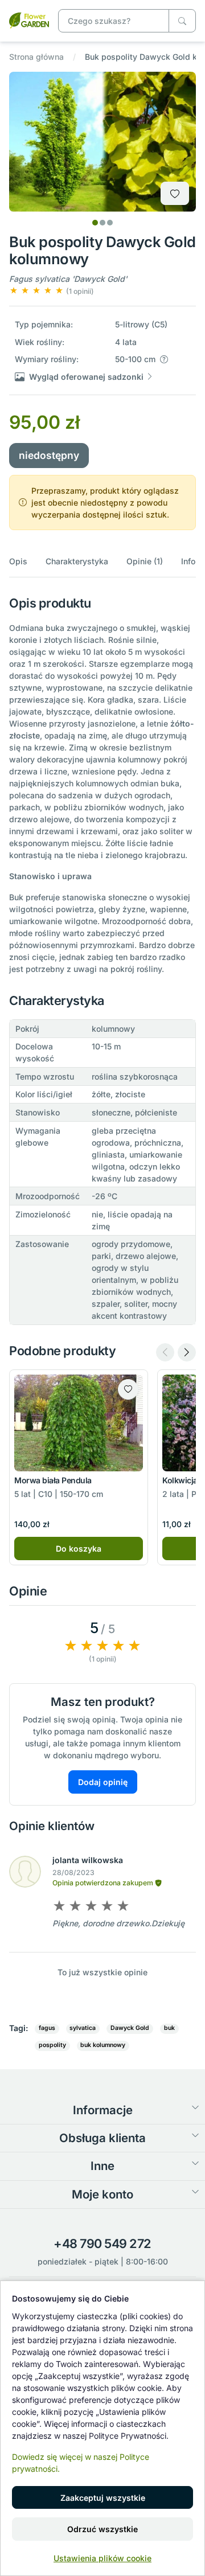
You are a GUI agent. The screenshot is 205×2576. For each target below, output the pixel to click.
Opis (18, 561)
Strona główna (36, 57)
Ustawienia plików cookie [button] (102, 2558)
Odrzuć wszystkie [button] (102, 2529)
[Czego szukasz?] (182, 21)
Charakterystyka (77, 561)
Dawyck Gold (130, 2028)
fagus (47, 2028)
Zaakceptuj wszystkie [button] (103, 2498)
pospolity (52, 2045)
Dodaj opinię (103, 1782)
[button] (52, 291)
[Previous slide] (165, 1352)
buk (169, 2028)
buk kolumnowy (103, 2045)
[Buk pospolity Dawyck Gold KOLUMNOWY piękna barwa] (29, 20)
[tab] (95, 223)
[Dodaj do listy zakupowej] (175, 193)
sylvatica (83, 2028)
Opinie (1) (145, 561)
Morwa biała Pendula (53, 1480)
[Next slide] (187, 1352)
